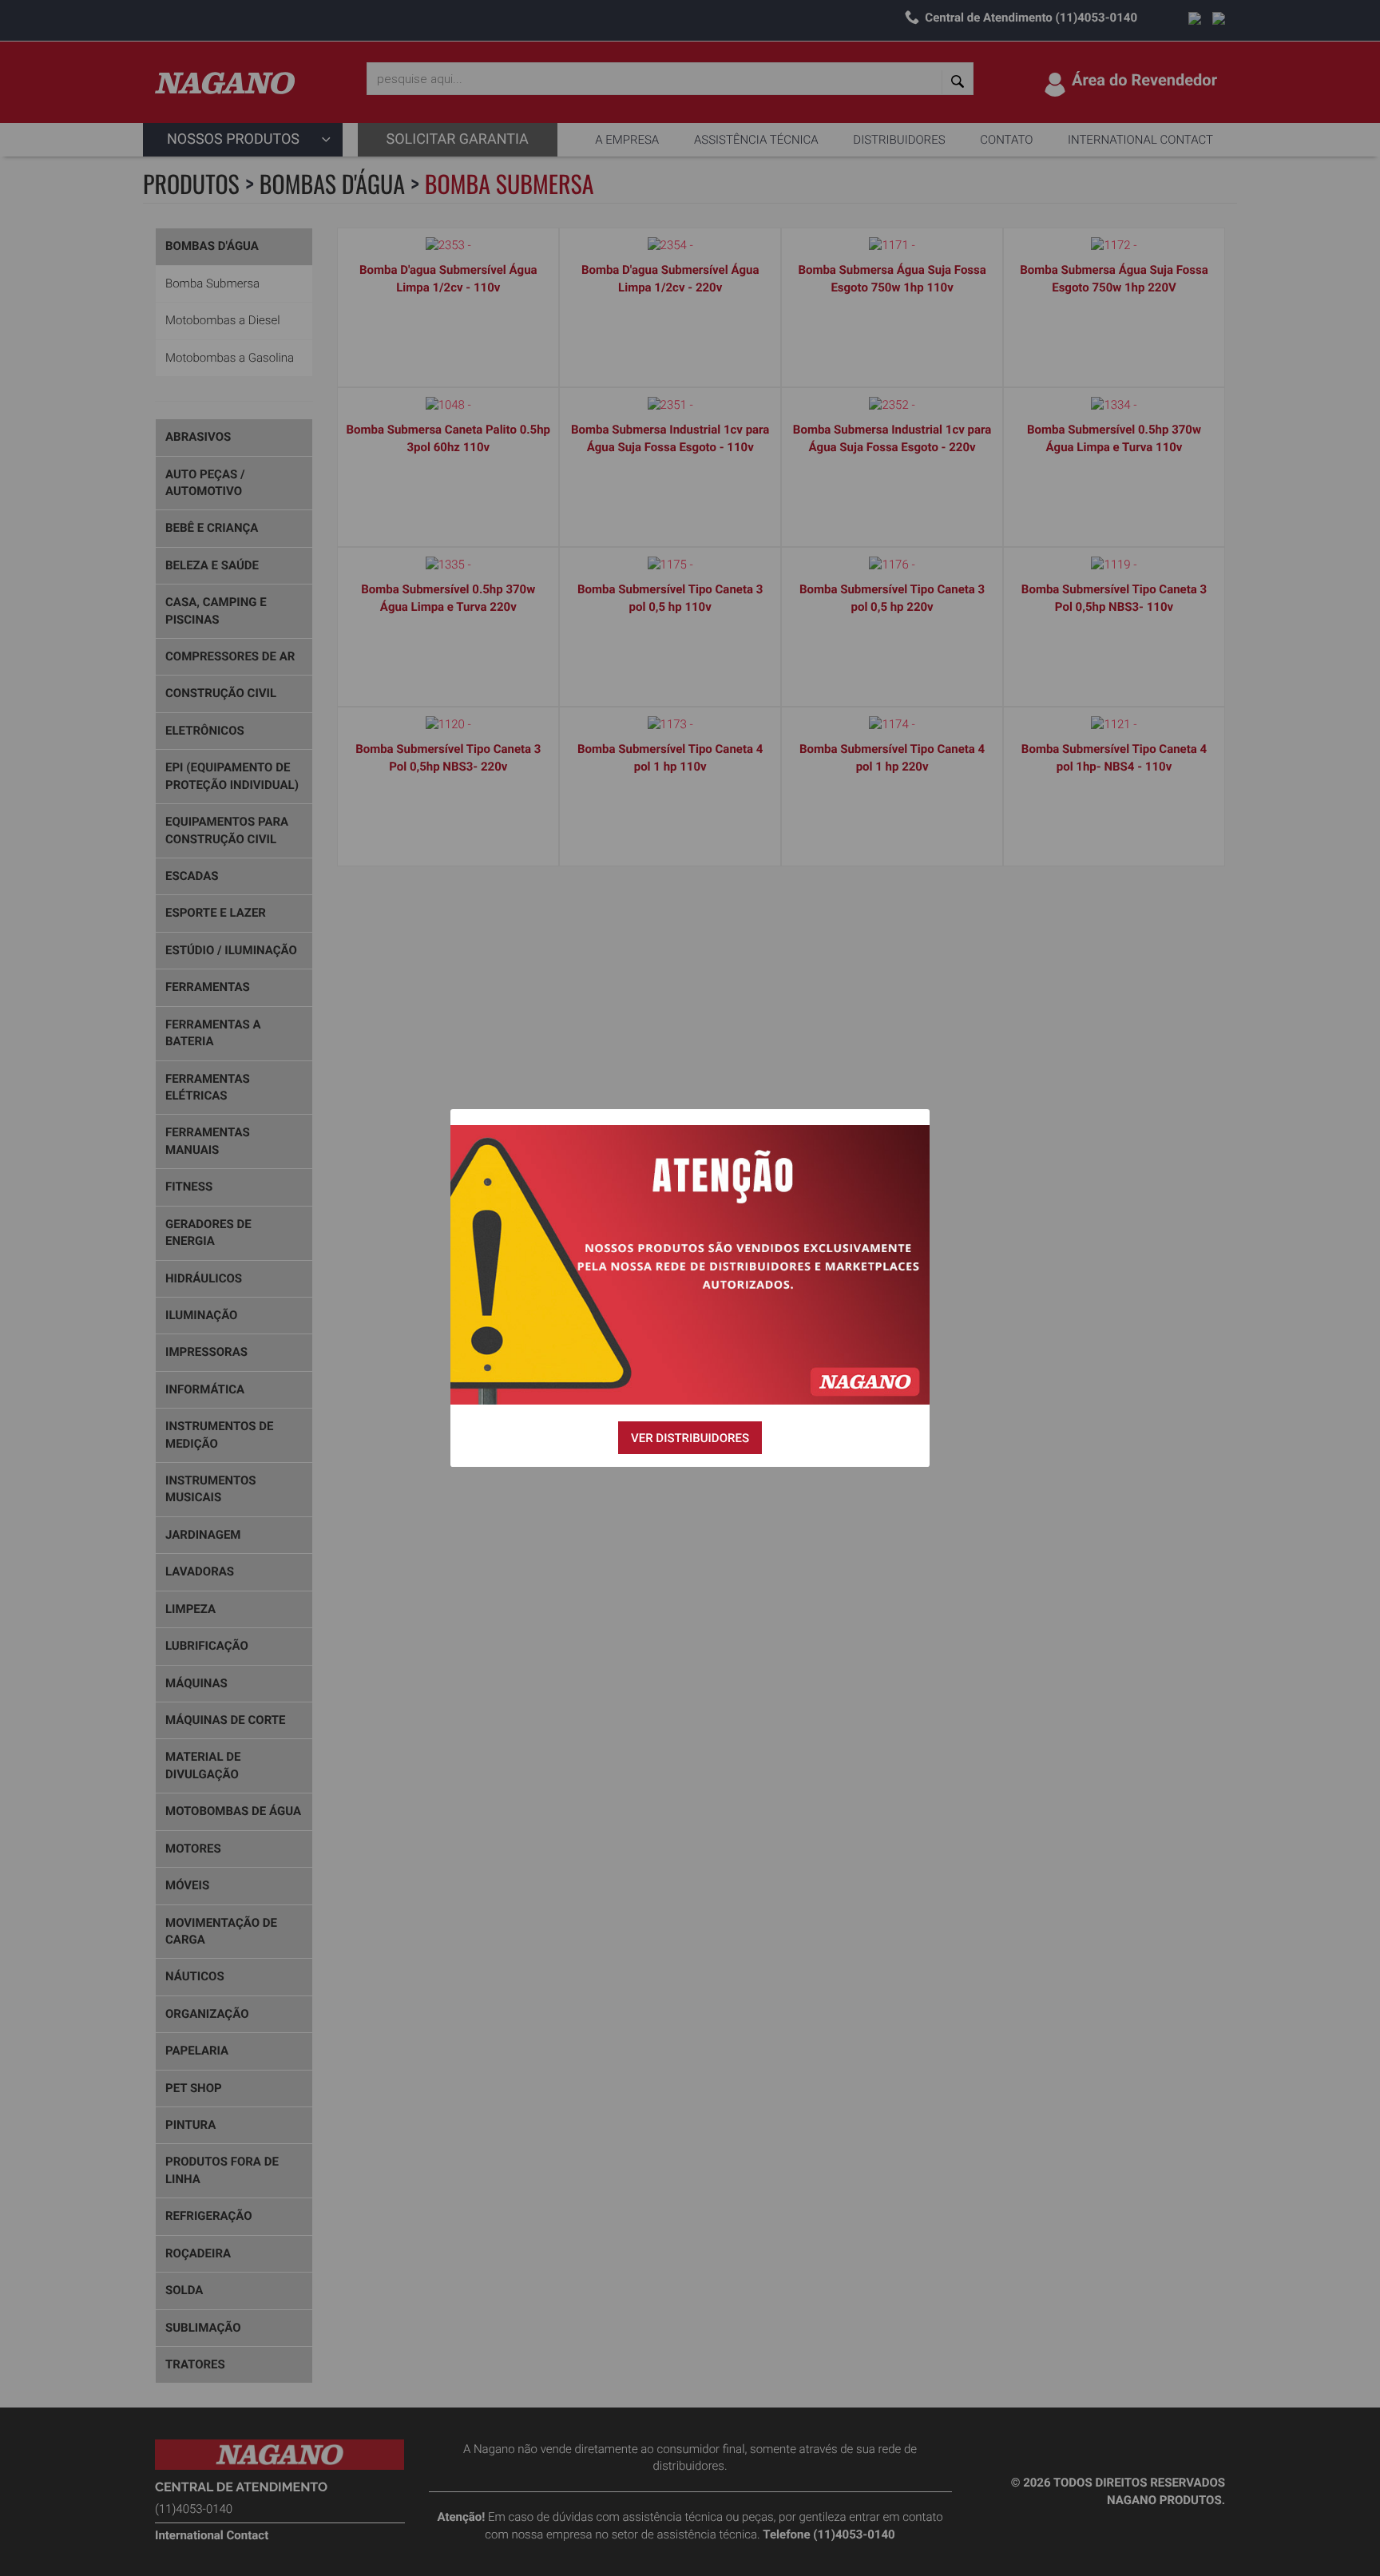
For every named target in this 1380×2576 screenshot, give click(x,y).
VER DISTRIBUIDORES (690, 1438)
